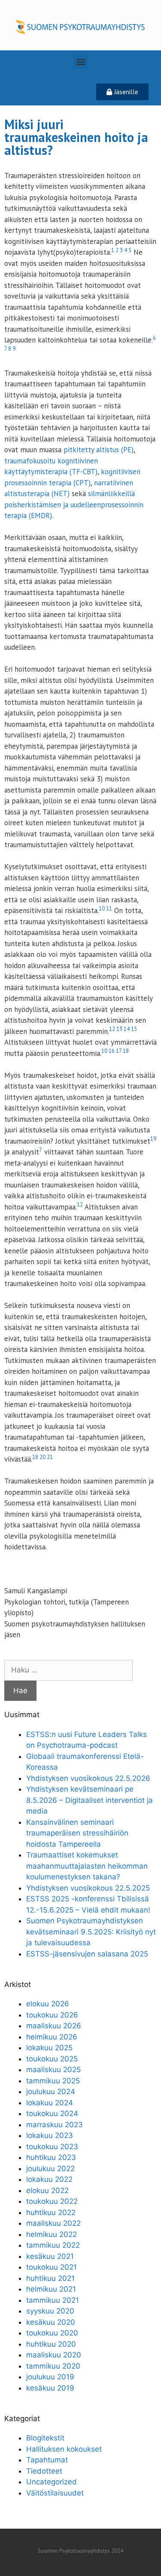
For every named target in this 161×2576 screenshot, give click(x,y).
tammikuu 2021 (53, 2300)
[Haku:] (68, 1670)
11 (109, 909)
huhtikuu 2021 (50, 2278)
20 (43, 1457)
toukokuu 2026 (52, 2015)
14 (127, 1029)
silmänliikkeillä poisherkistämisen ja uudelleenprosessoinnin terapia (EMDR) (74, 504)
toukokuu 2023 (52, 2147)
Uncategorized (52, 2482)
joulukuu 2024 (51, 2092)
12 (112, 1029)
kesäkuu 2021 (50, 2256)
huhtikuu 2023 (51, 2157)
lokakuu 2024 (50, 2103)
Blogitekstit (45, 2438)
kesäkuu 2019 (50, 2388)
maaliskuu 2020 (54, 2355)
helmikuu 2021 (51, 2289)
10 (102, 909)
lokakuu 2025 (49, 2048)
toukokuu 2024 (52, 2113)
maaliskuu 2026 (54, 2026)
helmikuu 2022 (52, 2234)
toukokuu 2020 (52, 2333)
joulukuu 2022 (50, 2169)
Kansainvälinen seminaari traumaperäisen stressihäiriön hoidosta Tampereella (77, 1833)
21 (50, 1457)
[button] (80, 62)
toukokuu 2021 (52, 2267)
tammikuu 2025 (53, 2081)
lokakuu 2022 (49, 2179)
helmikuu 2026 (52, 2037)
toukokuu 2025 (52, 2059)
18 (126, 1051)
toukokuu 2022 (52, 2201)
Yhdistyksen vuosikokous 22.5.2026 (88, 1778)
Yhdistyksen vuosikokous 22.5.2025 (88, 1888)
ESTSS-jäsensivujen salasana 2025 (87, 1954)
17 (119, 1051)
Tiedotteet (44, 2471)
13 (119, 1029)
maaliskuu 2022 (53, 2223)
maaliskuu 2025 (53, 2070)
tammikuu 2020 (53, 2366)
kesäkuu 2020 (51, 2322)
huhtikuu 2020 (51, 2344)
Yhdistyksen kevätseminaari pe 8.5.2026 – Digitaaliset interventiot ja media (90, 1800)
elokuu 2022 (47, 2190)
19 (153, 1139)
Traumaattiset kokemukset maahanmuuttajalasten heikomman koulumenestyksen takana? (87, 1866)
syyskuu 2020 (50, 2311)
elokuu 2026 (48, 2004)
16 (112, 1051)
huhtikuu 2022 (51, 2212)
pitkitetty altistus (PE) (99, 450)
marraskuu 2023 (55, 2125)
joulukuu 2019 (50, 2377)
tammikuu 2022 (53, 2245)
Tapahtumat (47, 2460)
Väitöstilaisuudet (55, 2493)
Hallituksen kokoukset (64, 2449)
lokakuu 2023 (50, 2135)
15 (134, 1029)
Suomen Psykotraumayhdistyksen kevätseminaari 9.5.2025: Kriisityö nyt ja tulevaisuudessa (91, 1932)
